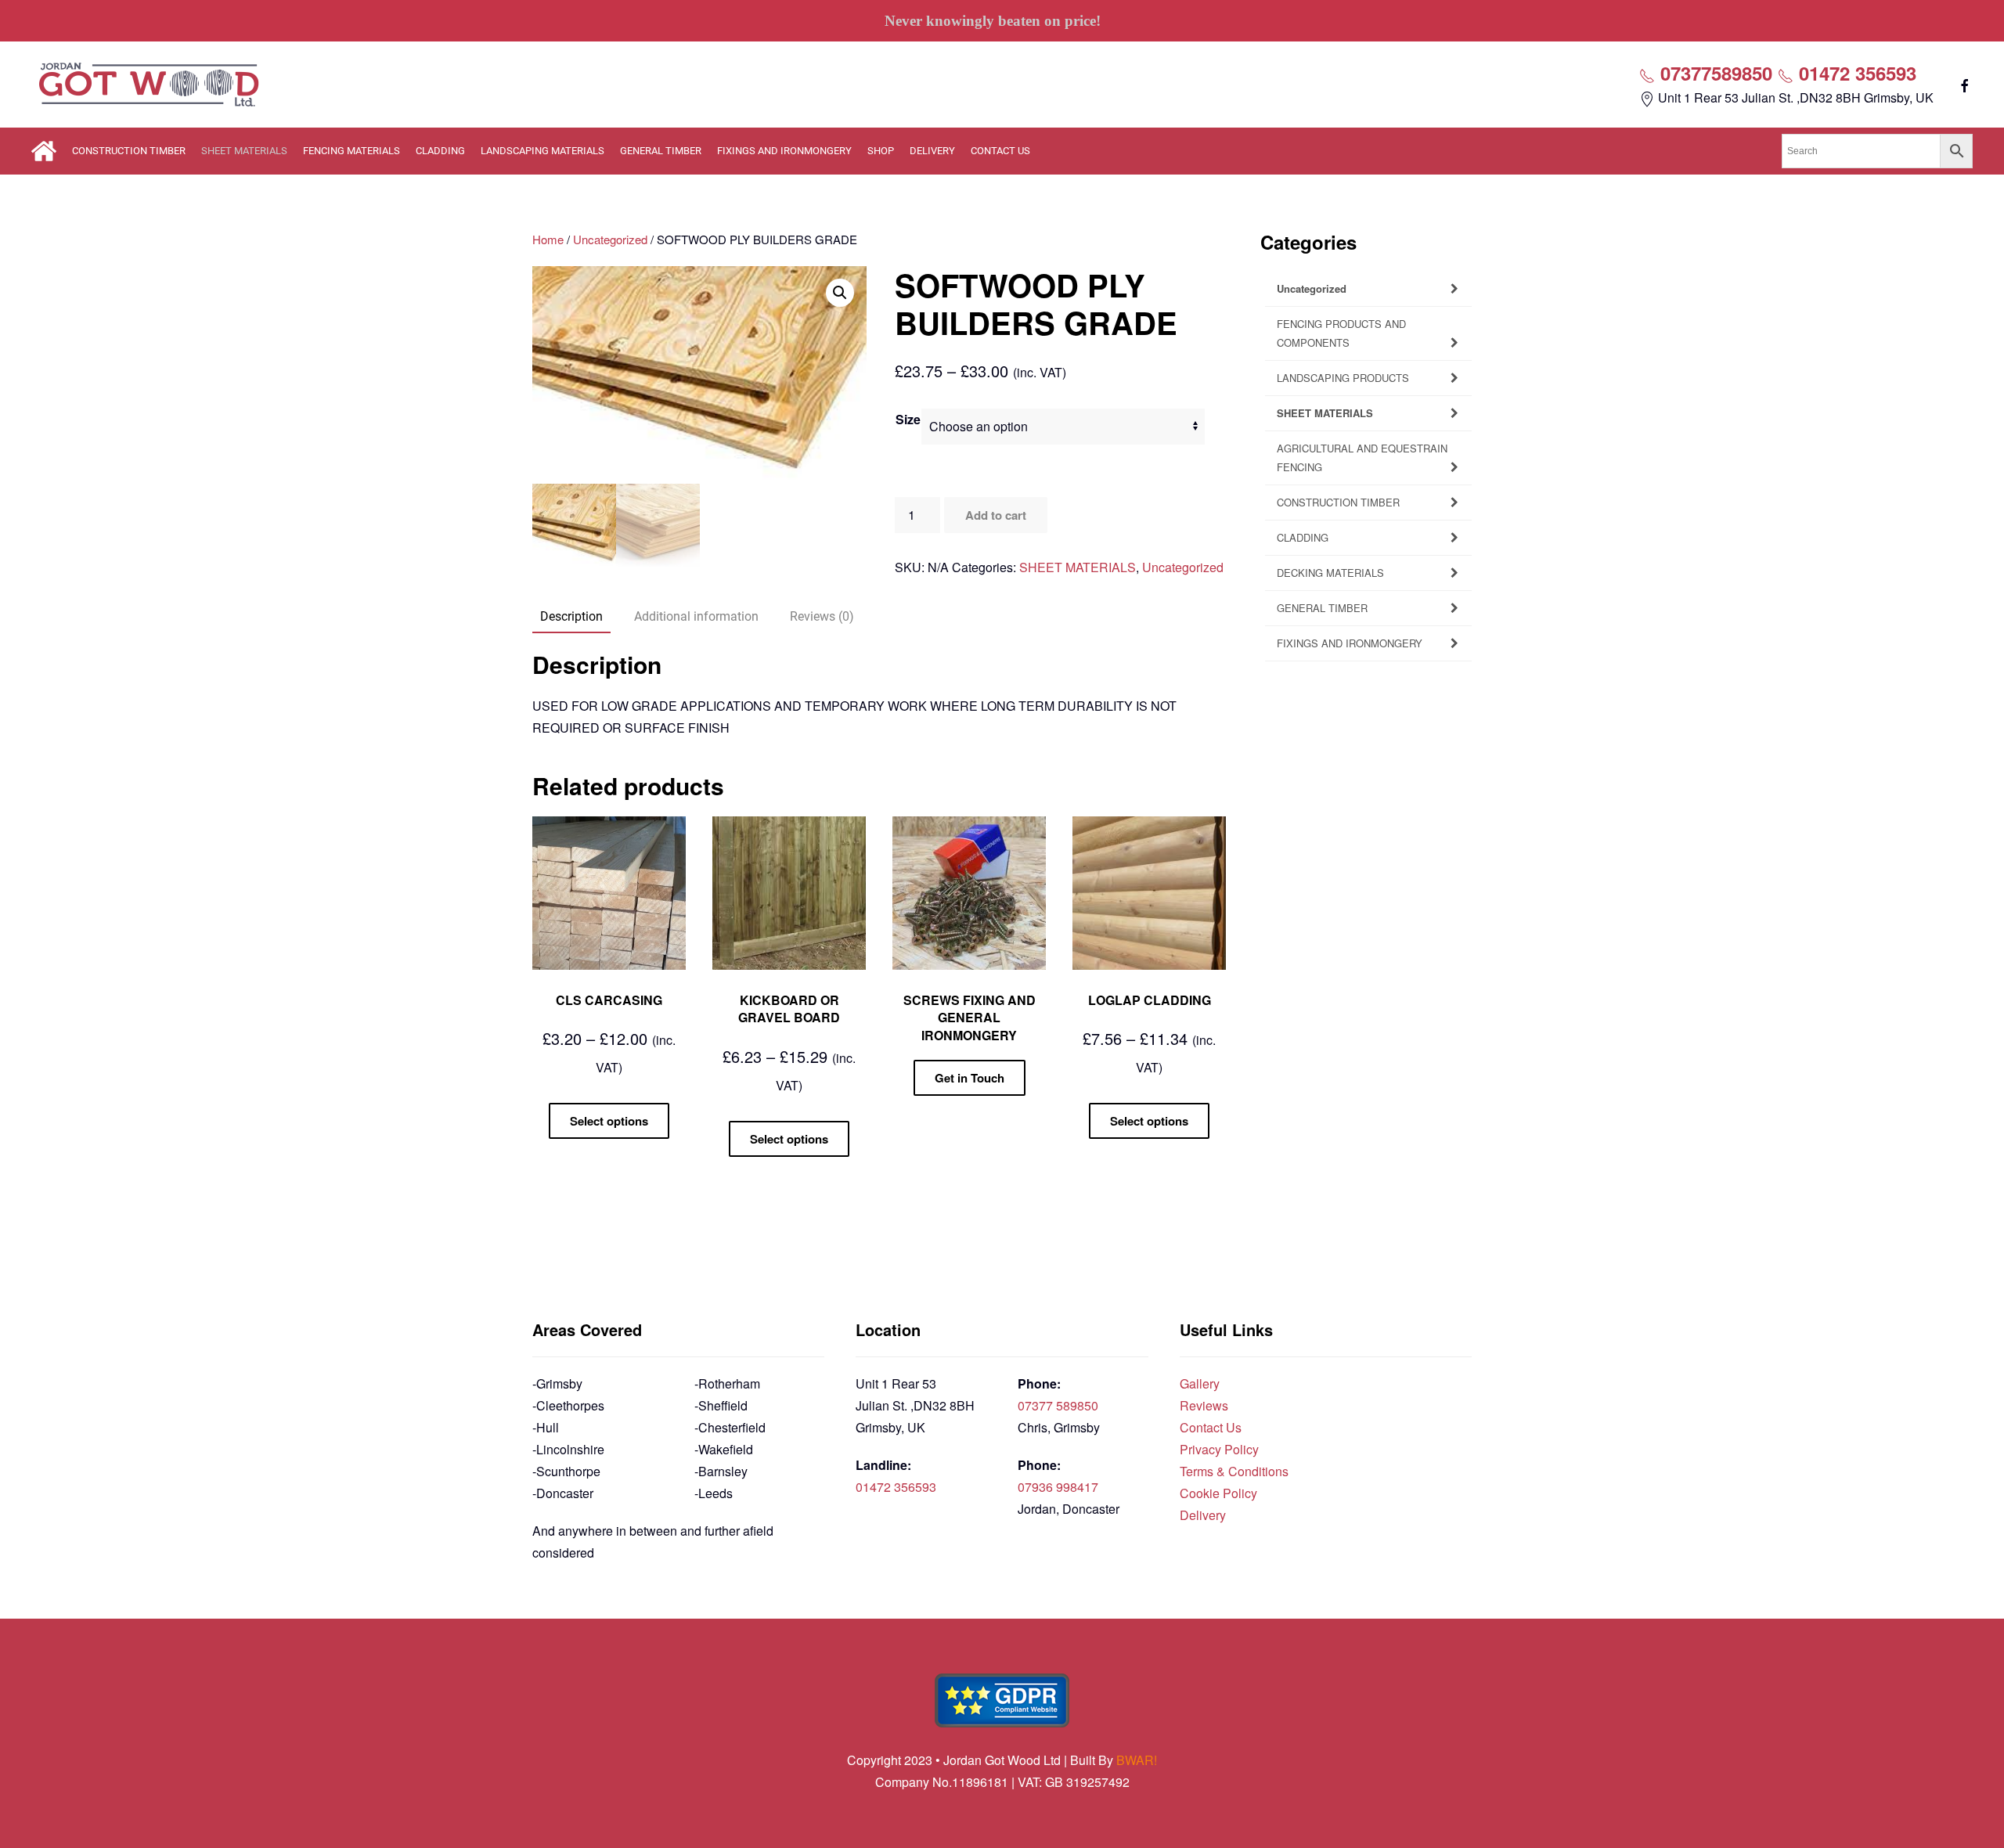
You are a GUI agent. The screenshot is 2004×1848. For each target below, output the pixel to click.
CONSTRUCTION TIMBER (129, 151)
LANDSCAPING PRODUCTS (1343, 378)
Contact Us (1211, 1427)
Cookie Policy (1218, 1493)
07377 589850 (1058, 1405)
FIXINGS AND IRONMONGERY (784, 151)
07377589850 (1714, 73)
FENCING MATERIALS (351, 151)
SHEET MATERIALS (244, 151)
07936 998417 (1058, 1487)
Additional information (696, 616)
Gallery (1200, 1383)
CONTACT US (1000, 151)
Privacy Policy (1219, 1449)
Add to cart (996, 515)
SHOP (881, 151)
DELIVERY (932, 151)
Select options (609, 1121)
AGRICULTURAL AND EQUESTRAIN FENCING (1362, 457)
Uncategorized (610, 239)
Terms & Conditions (1234, 1471)
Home (548, 239)
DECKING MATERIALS (1330, 573)
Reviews (1204, 1405)
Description (571, 616)
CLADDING (440, 151)
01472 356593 (1855, 73)
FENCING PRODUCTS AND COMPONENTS (1341, 333)
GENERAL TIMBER (661, 151)
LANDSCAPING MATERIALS (542, 151)
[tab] (564, 618)
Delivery (1203, 1515)
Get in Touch (970, 1078)
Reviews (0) (822, 616)
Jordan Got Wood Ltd (1004, 1760)
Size (908, 419)
